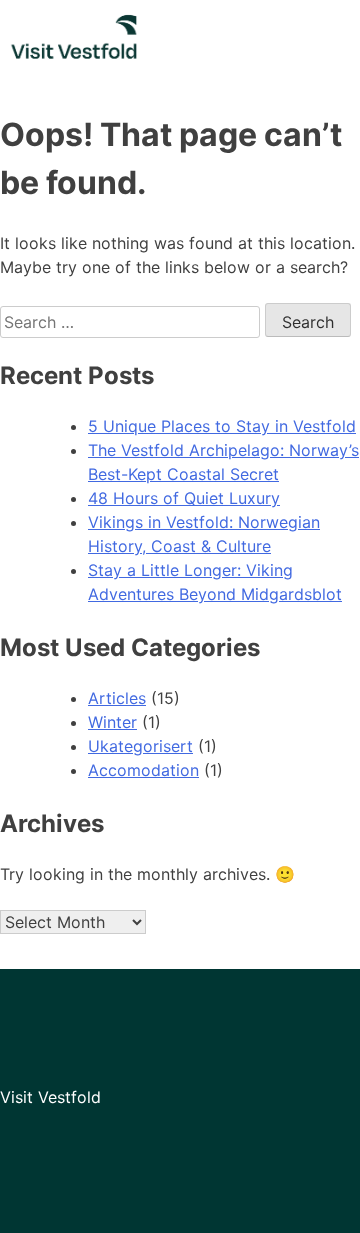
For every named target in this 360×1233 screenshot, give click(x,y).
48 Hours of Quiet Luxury (184, 498)
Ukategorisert (140, 746)
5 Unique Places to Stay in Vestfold (222, 426)
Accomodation (143, 770)
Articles (117, 698)
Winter (112, 722)
